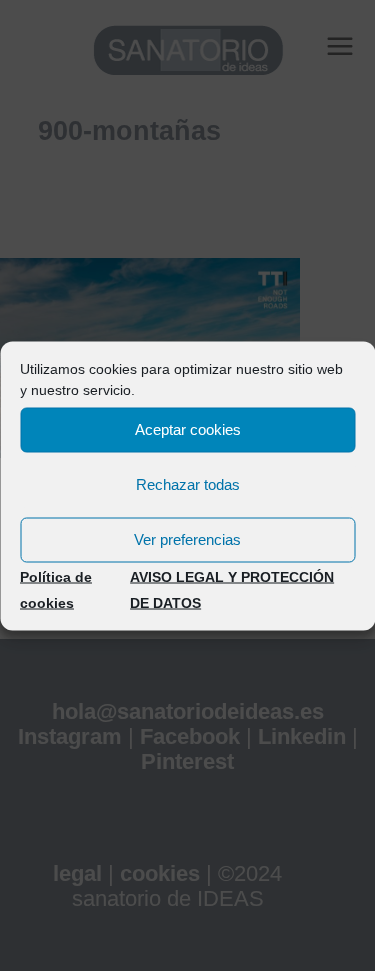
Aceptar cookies (188, 429)
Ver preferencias (187, 539)
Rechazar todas (188, 484)
